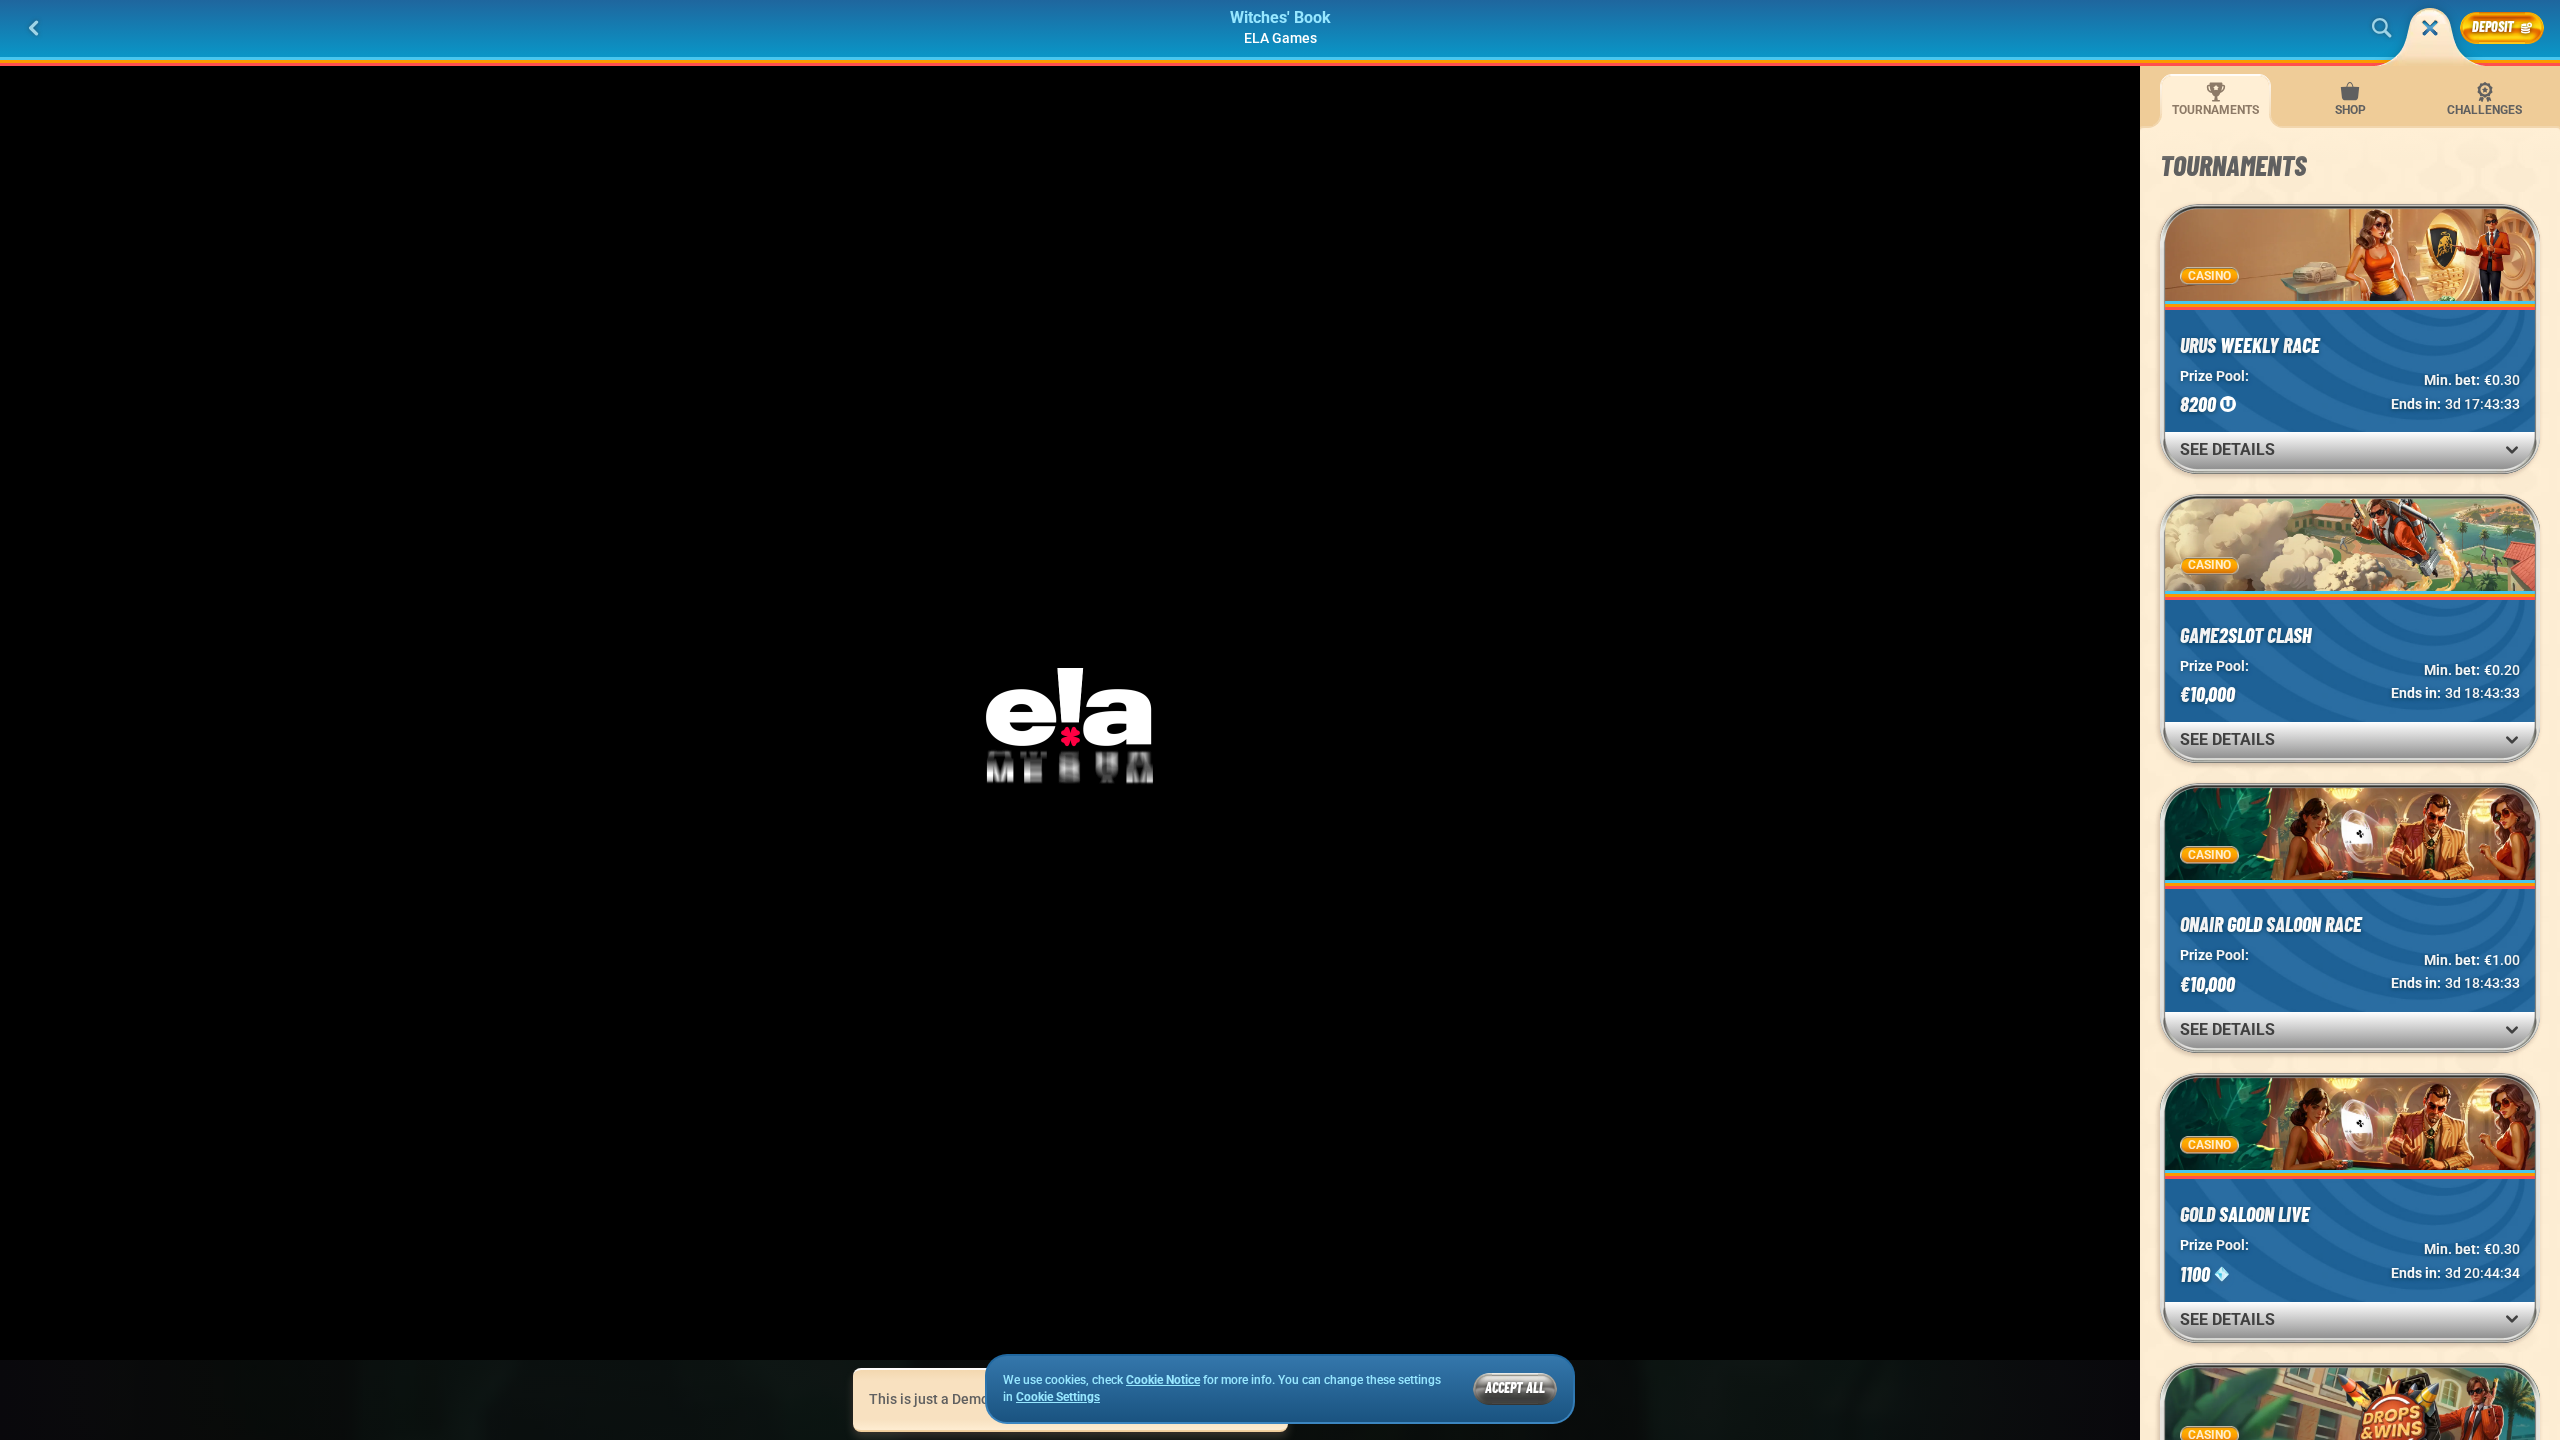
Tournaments (2215, 110)
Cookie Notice (1163, 1380)
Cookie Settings (1058, 1397)
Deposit (2493, 26)
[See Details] (2512, 450)
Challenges (2484, 110)
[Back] (34, 28)
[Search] (2382, 28)
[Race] (2430, 28)
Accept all (1515, 1387)
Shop (2350, 110)
